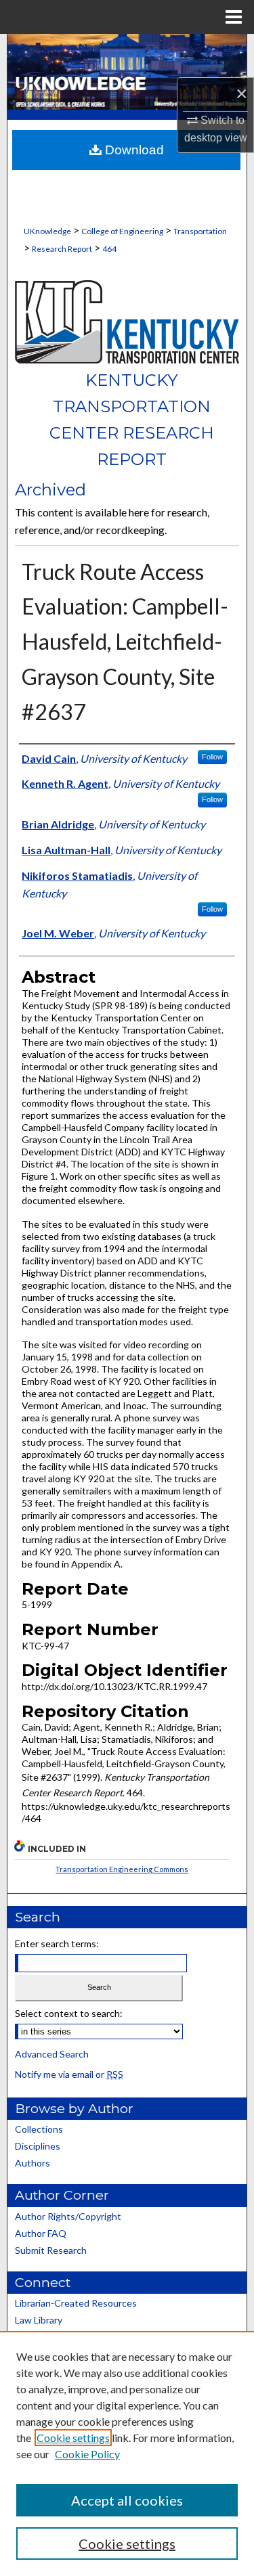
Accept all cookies (127, 2500)
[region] (127, 2453)
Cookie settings (73, 2438)
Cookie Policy (87, 2454)
